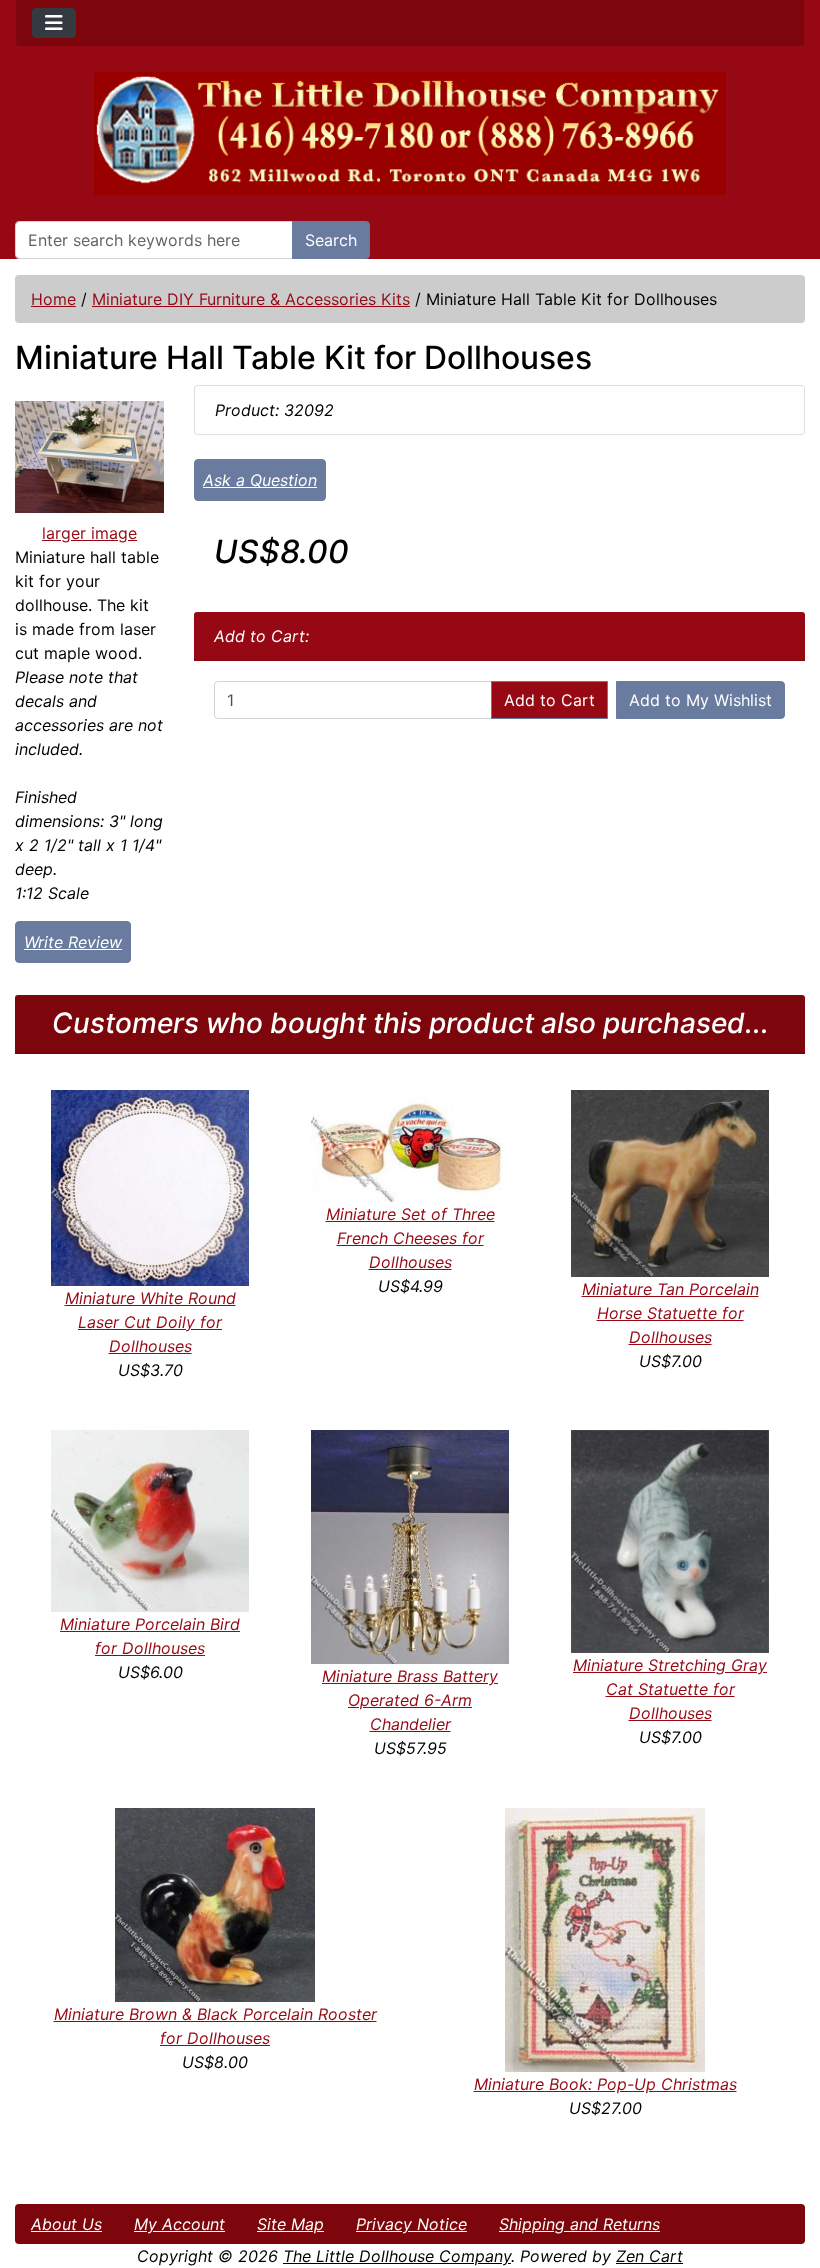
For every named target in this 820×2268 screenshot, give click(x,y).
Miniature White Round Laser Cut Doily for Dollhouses (150, 1322)
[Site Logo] (410, 133)
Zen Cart (649, 2256)
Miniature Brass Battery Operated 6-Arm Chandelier (410, 1700)
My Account (179, 2224)
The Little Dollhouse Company (397, 2256)
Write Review (73, 942)
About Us (66, 2224)
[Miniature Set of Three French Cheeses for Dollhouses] (410, 1144)
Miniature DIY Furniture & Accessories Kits (251, 299)
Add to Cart (549, 700)
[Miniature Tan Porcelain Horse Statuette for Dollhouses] (670, 1182)
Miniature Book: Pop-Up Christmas (605, 2084)
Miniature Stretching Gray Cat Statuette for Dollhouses (670, 1689)
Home (53, 299)
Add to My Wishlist (700, 700)
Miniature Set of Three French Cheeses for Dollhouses (410, 1238)
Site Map (290, 2224)
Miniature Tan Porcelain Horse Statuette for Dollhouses (670, 1313)
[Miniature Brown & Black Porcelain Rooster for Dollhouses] (215, 1904)
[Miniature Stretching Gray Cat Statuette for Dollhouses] (670, 1540)
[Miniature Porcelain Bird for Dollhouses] (150, 1519)
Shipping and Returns (579, 2224)
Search (331, 240)
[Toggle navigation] (54, 23)
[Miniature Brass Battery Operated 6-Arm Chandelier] (410, 1545)
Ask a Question (260, 480)
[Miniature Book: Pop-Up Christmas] (605, 1939)
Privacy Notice (411, 2224)
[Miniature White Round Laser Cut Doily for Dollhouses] (150, 1186)
